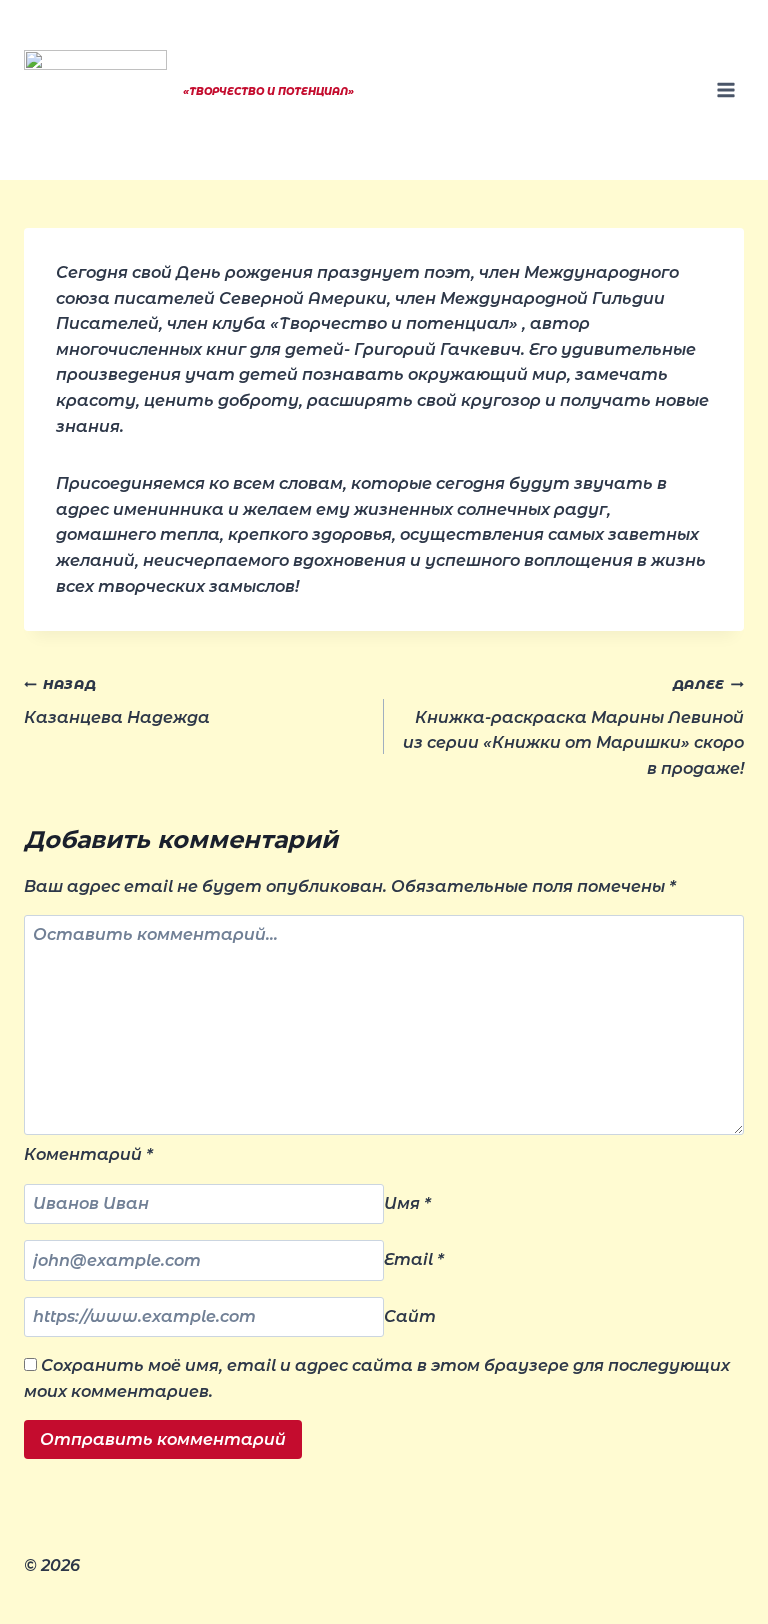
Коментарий (88, 1154)
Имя (407, 1203)
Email (414, 1260)
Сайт (410, 1316)
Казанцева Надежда (117, 702)
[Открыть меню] (725, 89)
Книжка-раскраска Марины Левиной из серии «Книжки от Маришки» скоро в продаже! (573, 727)
